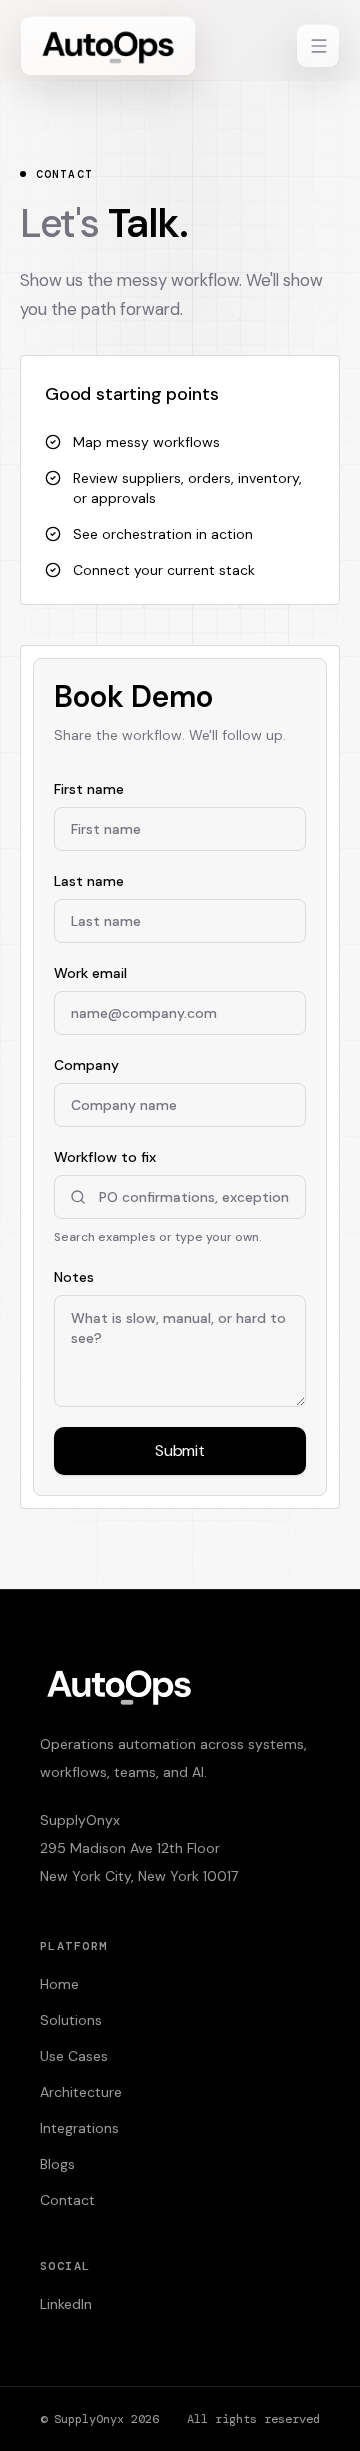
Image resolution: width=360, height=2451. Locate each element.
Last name (89, 881)
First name (89, 789)
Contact (67, 2200)
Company (86, 1065)
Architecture (81, 2092)
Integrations (79, 2128)
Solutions (71, 2020)
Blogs (57, 2164)
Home (59, 1984)
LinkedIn (66, 2304)
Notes (74, 1277)
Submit (180, 1450)
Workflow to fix (158, 1196)
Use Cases (74, 2056)
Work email (90, 973)
